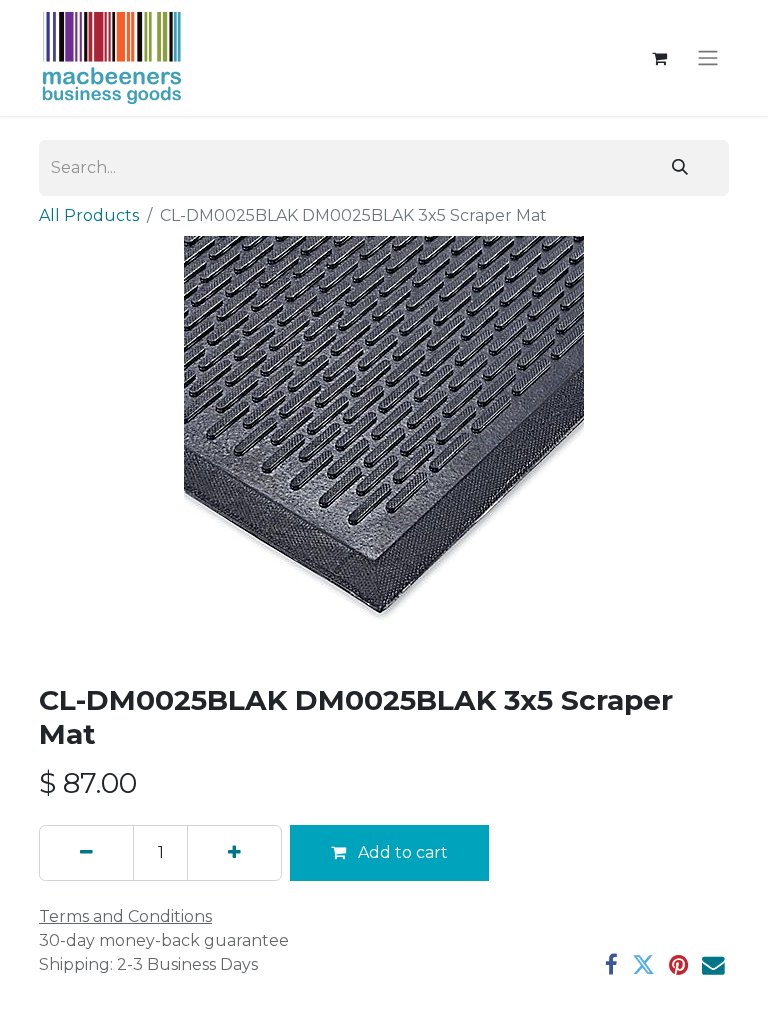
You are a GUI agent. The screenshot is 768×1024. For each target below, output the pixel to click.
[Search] (680, 168)
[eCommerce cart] (659, 58)
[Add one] (234, 853)
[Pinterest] (678, 965)
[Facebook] (611, 965)
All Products (89, 215)
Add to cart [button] (401, 852)
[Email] (713, 965)
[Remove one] (86, 853)
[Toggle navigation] (708, 58)
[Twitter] (643, 965)
